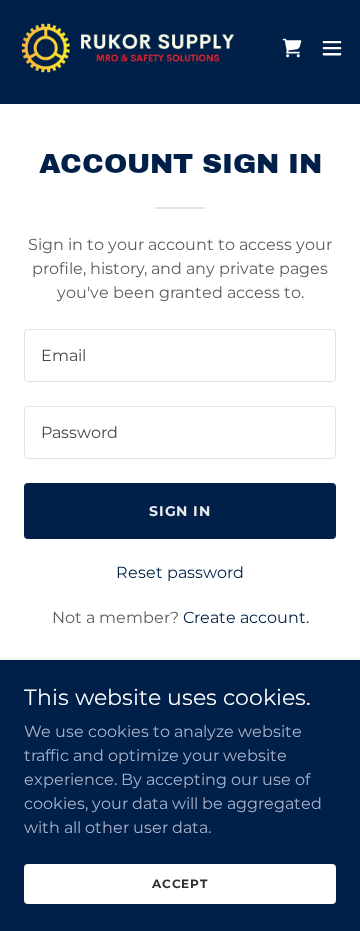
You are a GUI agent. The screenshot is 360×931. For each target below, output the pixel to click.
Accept (180, 883)
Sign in (180, 511)
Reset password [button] (180, 572)
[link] (128, 48)
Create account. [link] (246, 617)
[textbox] (180, 355)
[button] (332, 48)
